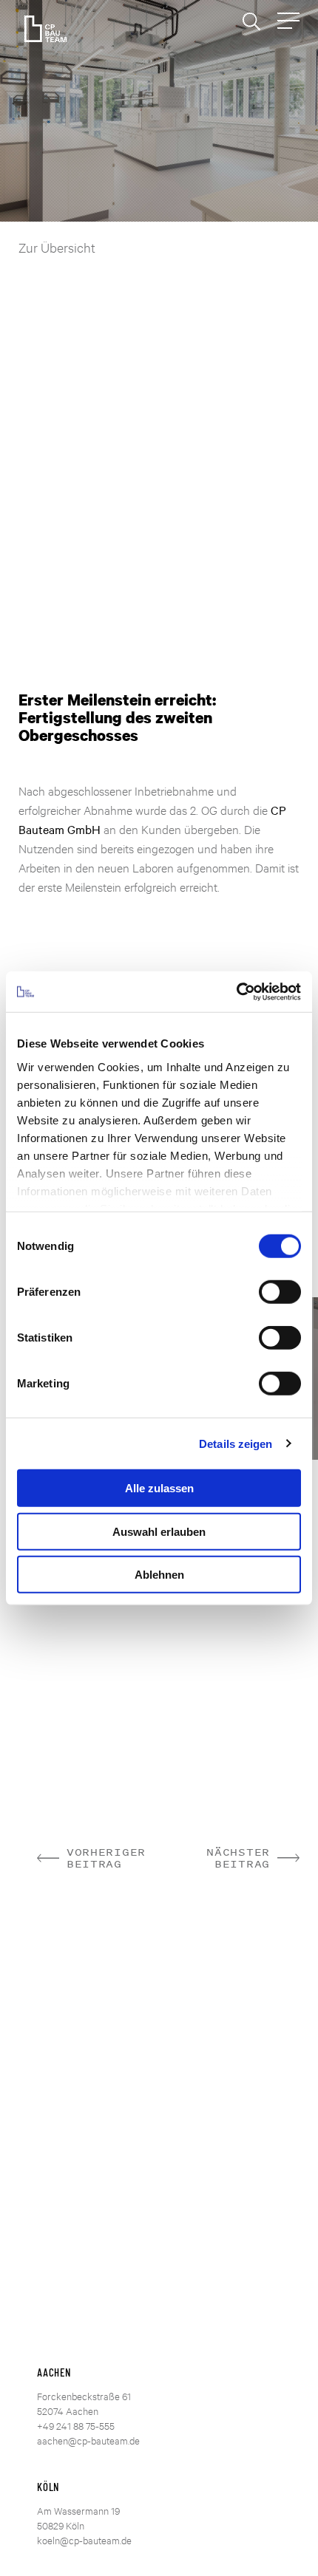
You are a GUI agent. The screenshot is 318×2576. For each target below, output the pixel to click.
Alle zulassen (159, 1488)
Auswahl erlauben (159, 1531)
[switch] (280, 1292)
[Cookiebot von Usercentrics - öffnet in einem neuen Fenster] (236, 991)
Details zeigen (236, 1443)
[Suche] (251, 21)
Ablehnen (159, 1575)
